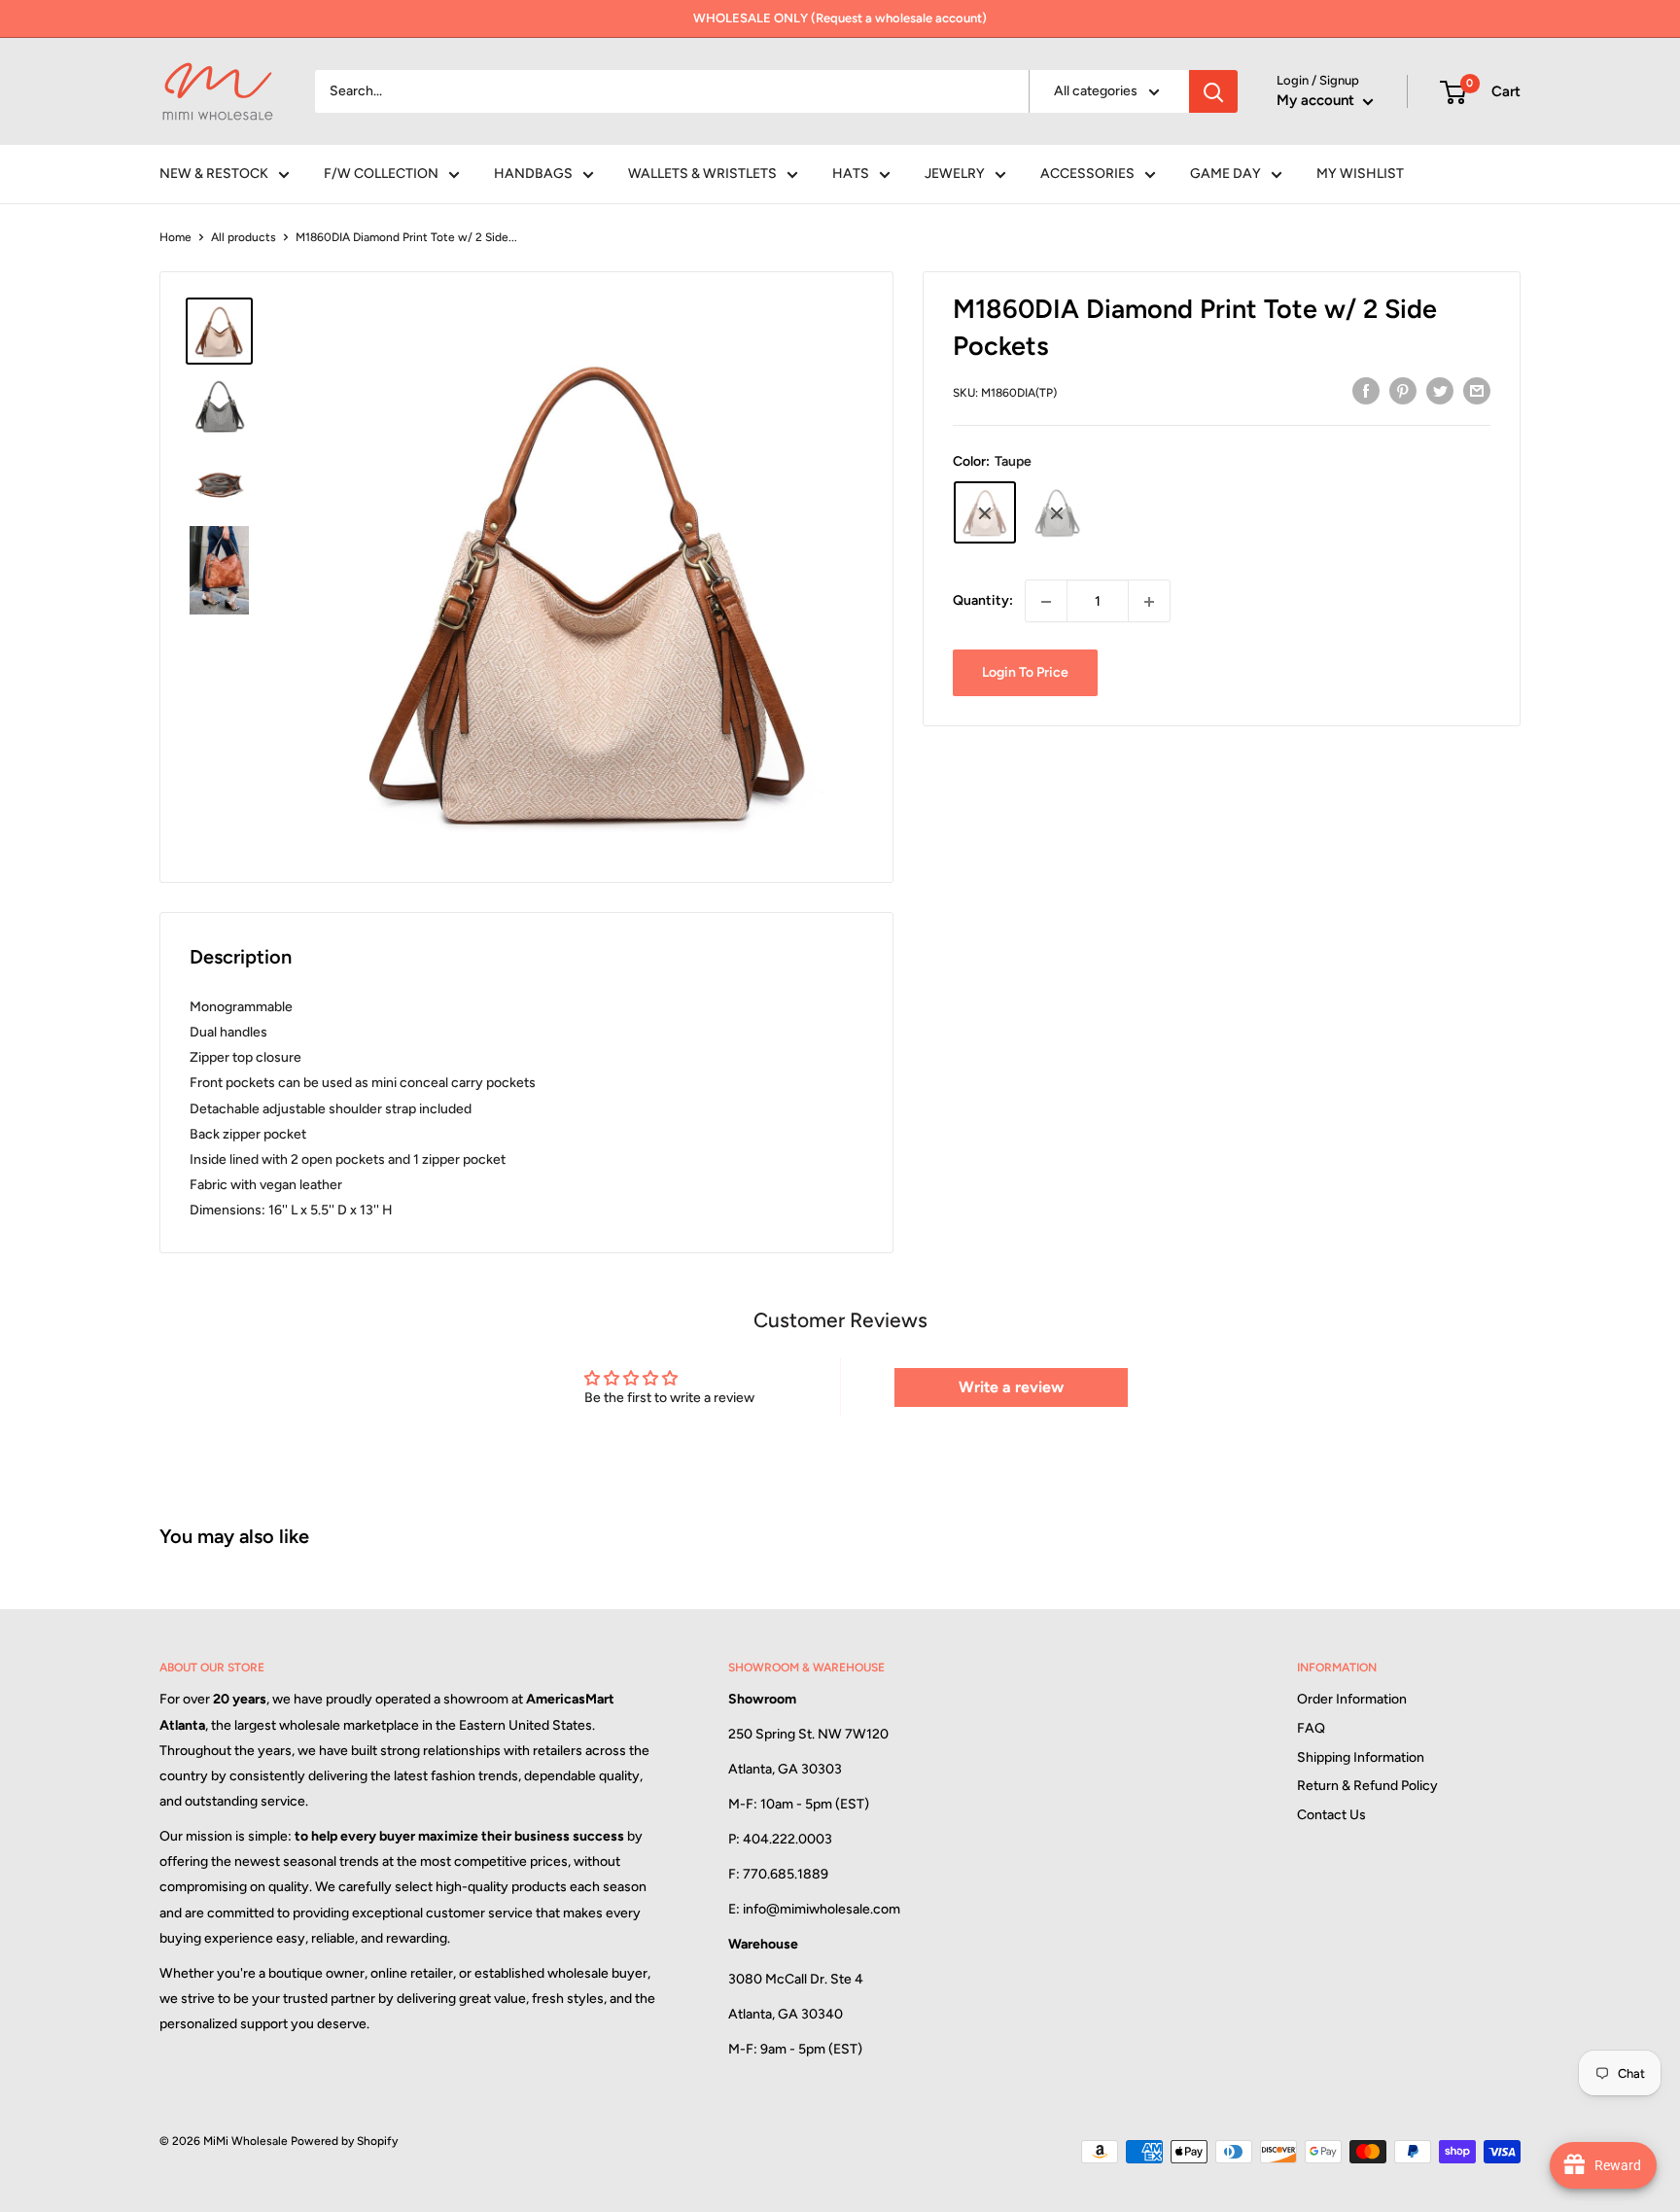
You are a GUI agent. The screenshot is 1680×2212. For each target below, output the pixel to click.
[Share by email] (1477, 391)
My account (1317, 100)
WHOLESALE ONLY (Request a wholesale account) (840, 18)
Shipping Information (1361, 1757)
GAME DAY (1225, 174)
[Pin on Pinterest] (1403, 391)
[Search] (1213, 91)
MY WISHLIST (1360, 174)
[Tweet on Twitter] (1440, 391)
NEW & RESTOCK (214, 174)
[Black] (1057, 513)
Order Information (1352, 1699)
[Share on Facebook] (1366, 391)
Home (175, 237)
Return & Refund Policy (1367, 1786)
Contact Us (1331, 1815)
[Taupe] (985, 513)
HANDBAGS (533, 174)
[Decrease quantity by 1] (1046, 602)
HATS (851, 174)
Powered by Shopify (344, 2141)
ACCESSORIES (1087, 174)
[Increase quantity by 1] (1149, 602)
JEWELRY (955, 174)
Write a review (1011, 1387)
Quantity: (983, 601)
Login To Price (1025, 673)
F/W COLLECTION (381, 174)
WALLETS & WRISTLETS (702, 174)
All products (244, 237)
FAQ (1311, 1728)
